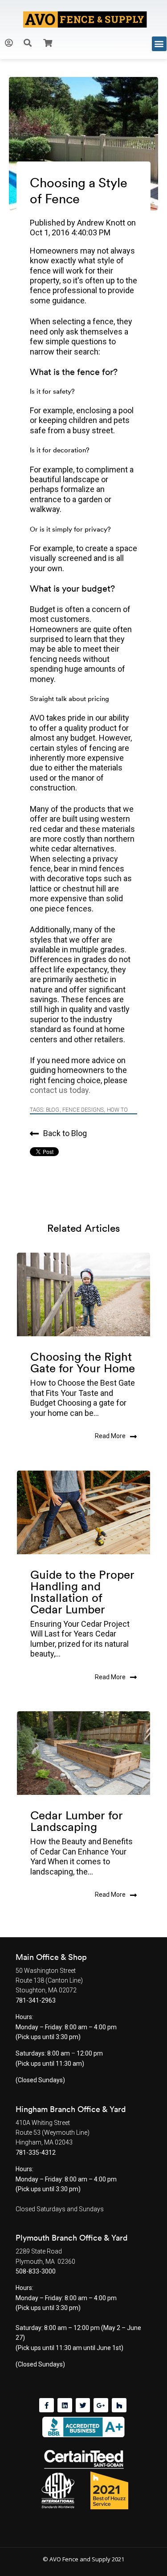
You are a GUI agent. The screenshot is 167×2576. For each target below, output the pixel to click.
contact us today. (60, 1090)
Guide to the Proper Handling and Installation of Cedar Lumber (82, 1592)
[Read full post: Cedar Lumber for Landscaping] (83, 1753)
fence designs (83, 1110)
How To (117, 1110)
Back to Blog (65, 1133)
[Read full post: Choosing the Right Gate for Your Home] (83, 1294)
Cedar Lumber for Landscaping (77, 1821)
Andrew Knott (102, 223)
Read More (110, 1436)
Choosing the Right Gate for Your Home (83, 1362)
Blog (53, 1110)
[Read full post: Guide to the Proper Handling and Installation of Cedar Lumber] (83, 1512)
